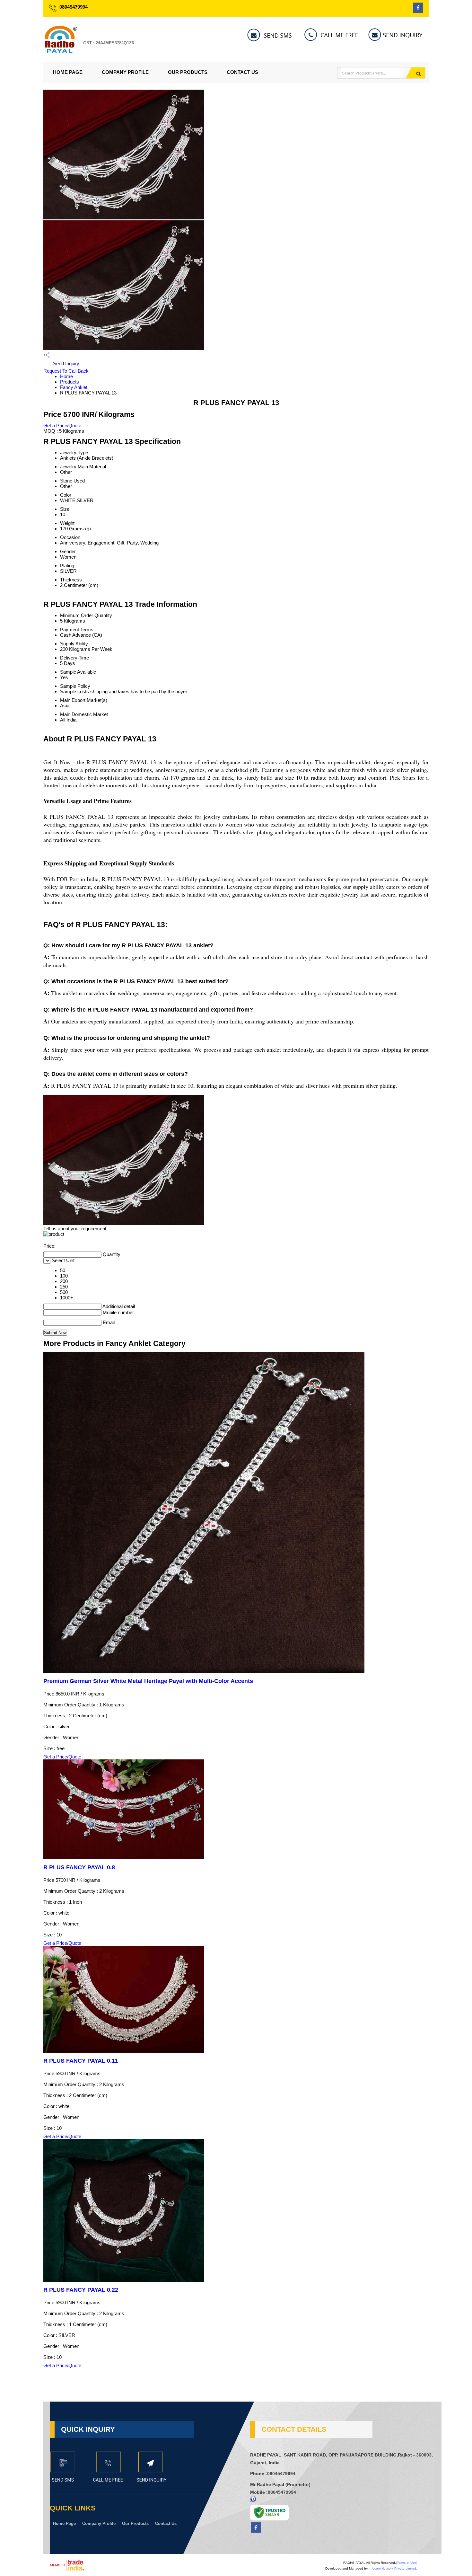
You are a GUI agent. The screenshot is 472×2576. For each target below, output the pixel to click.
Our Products (188, 72)
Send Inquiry (66, 363)
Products (70, 382)
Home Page (68, 72)
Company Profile (125, 72)
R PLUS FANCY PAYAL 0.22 (81, 2290)
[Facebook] (418, 11)
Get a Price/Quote (62, 425)
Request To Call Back (66, 371)
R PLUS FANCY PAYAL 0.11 (81, 2061)
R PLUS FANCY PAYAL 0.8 (79, 1867)
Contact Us (242, 72)
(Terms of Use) (406, 2563)
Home (66, 376)
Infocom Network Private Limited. (393, 2568)
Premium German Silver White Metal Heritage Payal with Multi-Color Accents (148, 1681)
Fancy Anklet (74, 387)
